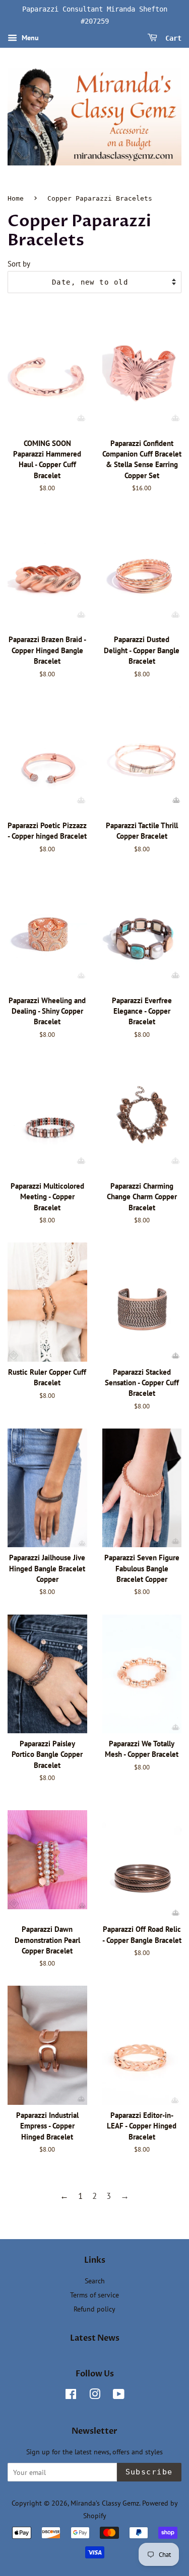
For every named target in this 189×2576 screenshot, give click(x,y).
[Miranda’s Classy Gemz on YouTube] (119, 2396)
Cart (171, 38)
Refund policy (94, 2309)
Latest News (95, 2338)
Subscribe (149, 2472)
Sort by (19, 263)
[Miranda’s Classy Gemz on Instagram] (95, 2396)
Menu (29, 38)
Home (16, 198)
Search (95, 2281)
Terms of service (94, 2295)
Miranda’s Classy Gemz (105, 2503)
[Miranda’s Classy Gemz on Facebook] (71, 2396)
